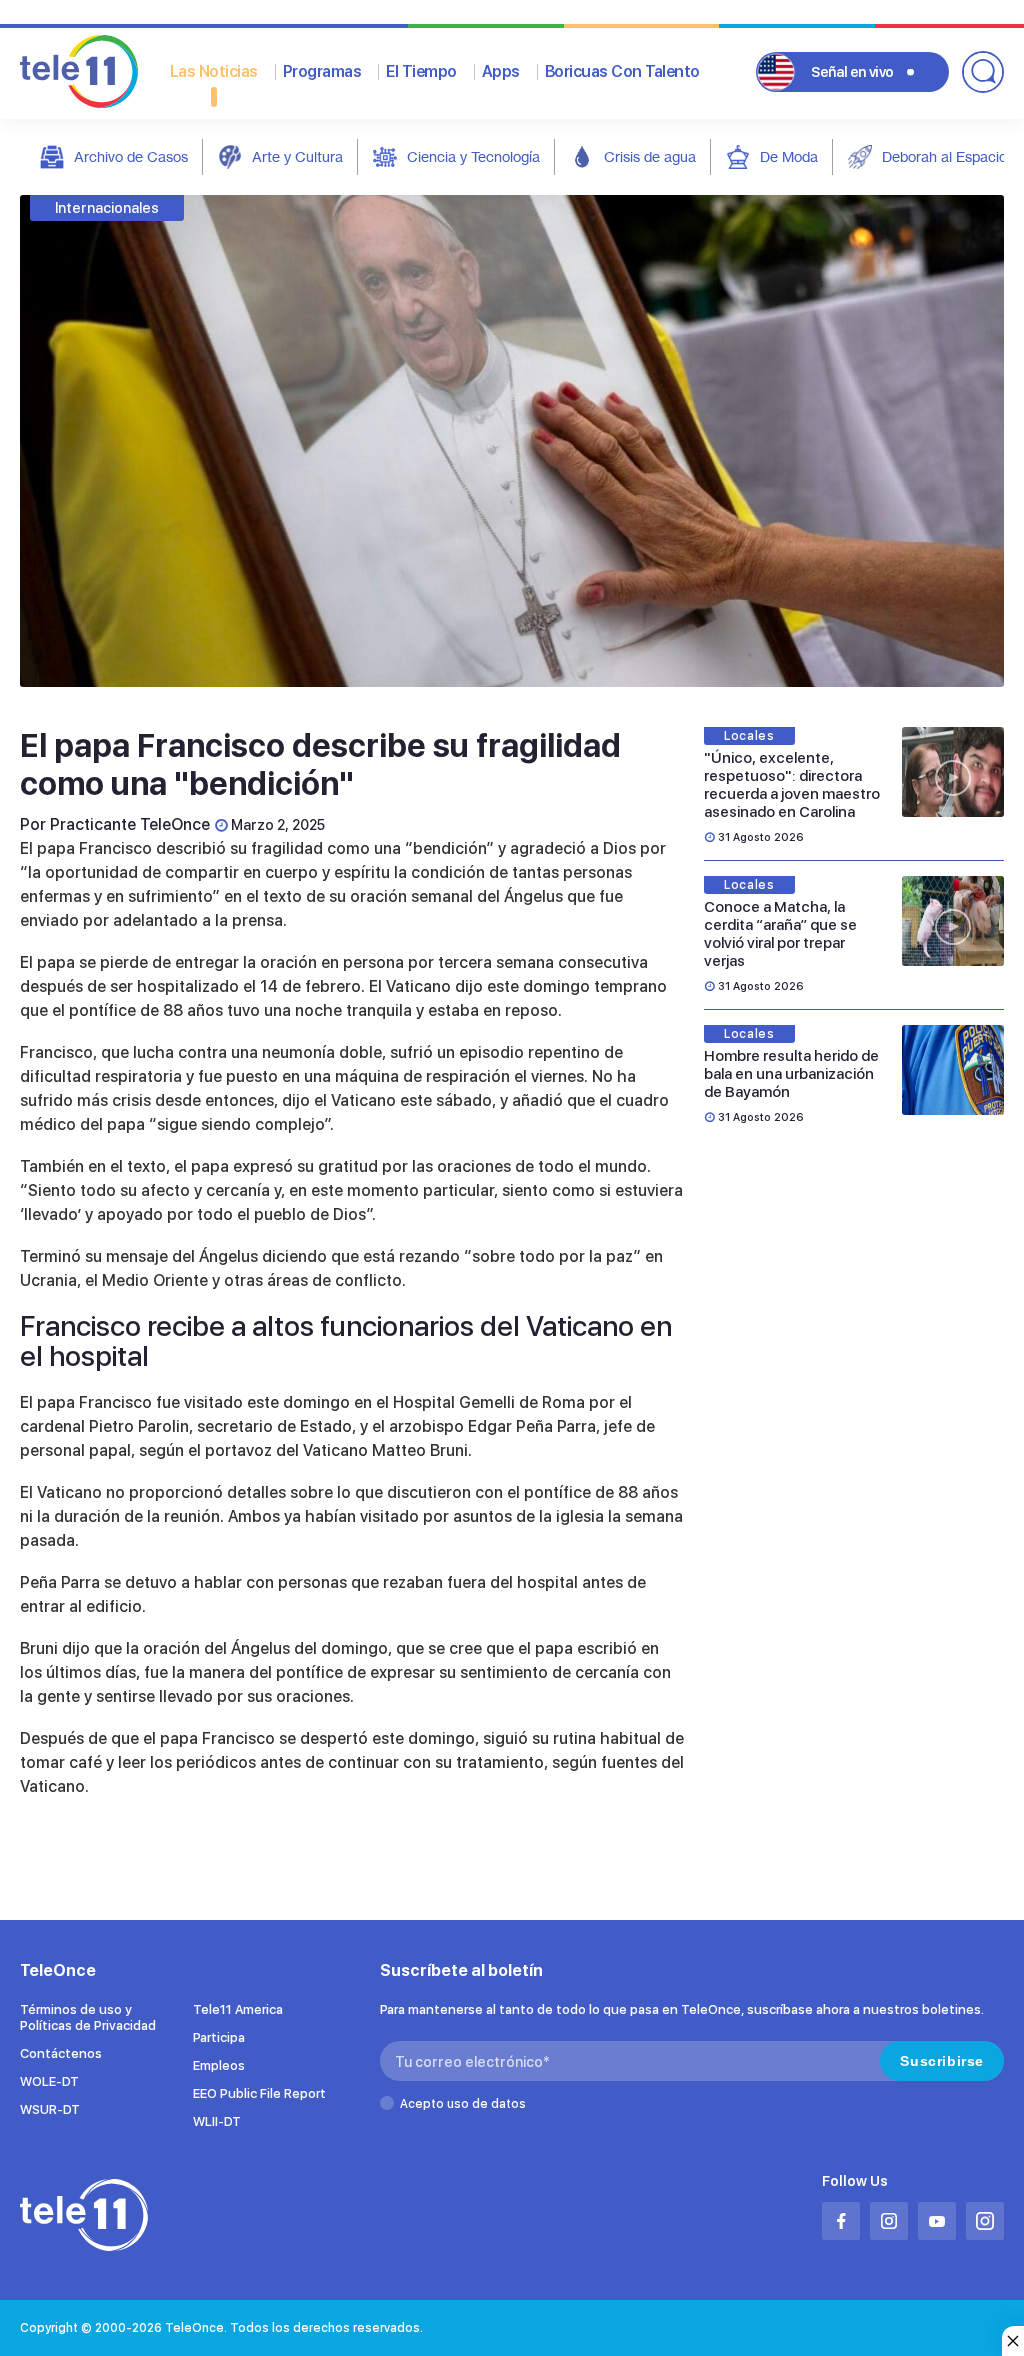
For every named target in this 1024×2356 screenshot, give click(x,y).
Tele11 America (238, 2009)
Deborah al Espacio (944, 156)
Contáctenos (61, 2053)
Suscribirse (942, 2061)
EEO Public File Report (259, 2093)
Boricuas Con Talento (622, 71)
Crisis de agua (650, 156)
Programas (322, 71)
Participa (219, 2037)
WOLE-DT (49, 2081)
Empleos (219, 2065)
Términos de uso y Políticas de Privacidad (88, 2017)
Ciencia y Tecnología (473, 156)
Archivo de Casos (131, 156)
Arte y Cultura (297, 156)
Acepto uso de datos (463, 2104)
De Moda (789, 156)
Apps (501, 71)
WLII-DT (217, 2121)
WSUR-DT (50, 2109)
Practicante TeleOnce (130, 824)
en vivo (852, 72)
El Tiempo (421, 71)
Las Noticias (214, 71)
